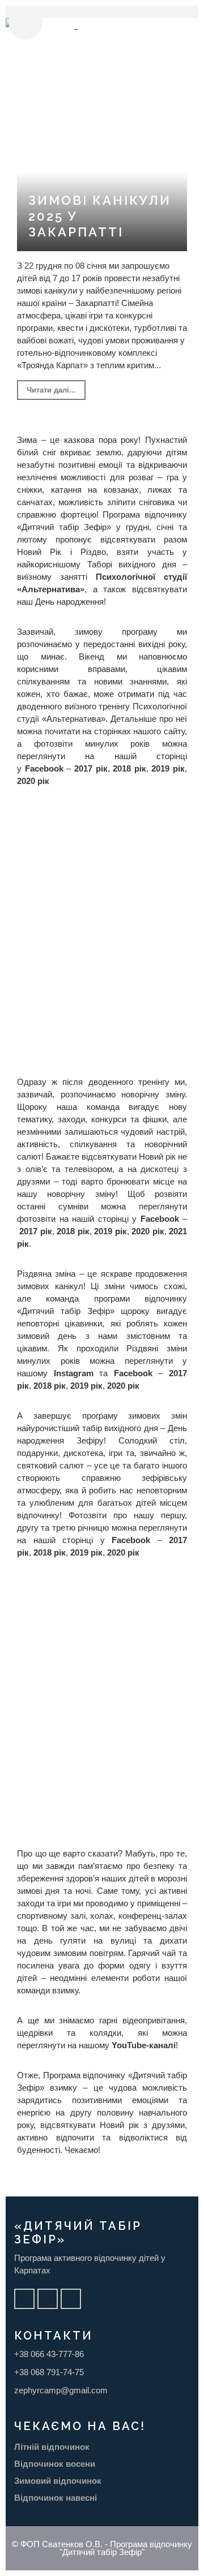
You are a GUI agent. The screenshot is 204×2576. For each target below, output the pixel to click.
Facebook (44, 768)
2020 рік (33, 781)
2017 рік (91, 768)
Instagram (74, 1373)
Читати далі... (51, 390)
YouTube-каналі (144, 2045)
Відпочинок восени (55, 2464)
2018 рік (129, 768)
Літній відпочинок (52, 2447)
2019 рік (168, 768)
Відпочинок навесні (56, 2498)
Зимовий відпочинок (58, 2481)
